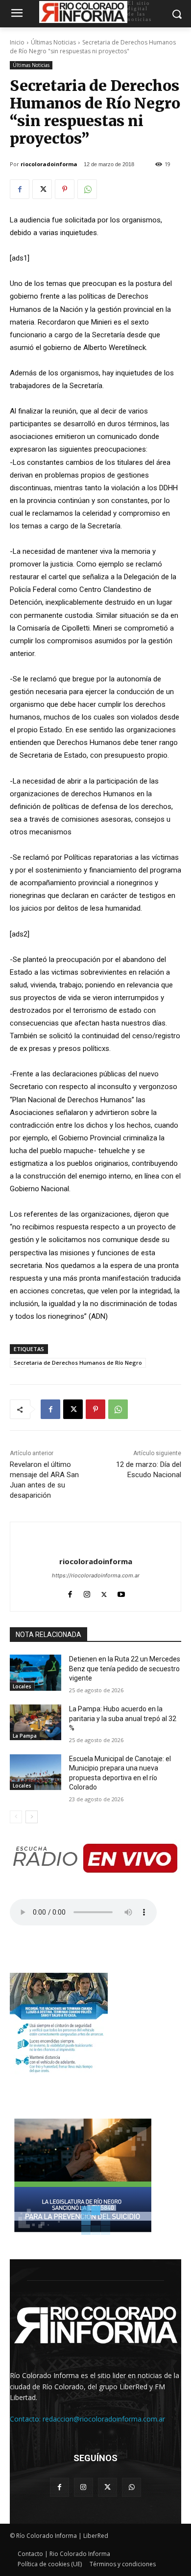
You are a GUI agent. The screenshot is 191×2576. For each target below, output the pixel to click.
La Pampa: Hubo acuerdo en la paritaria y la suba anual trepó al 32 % (123, 1718)
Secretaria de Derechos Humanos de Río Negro (78, 1363)
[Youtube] (121, 1592)
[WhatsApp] (87, 189)
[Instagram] (87, 1592)
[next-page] (32, 1817)
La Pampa (25, 1736)
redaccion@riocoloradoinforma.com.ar (104, 2419)
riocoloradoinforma (49, 164)
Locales (22, 1686)
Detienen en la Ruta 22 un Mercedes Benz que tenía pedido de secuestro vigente (125, 1669)
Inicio (17, 42)
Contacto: (26, 2419)
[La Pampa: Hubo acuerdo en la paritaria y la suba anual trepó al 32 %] (36, 1723)
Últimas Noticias (53, 42)
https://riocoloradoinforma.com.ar (96, 1575)
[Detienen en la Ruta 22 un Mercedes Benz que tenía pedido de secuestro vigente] (36, 1673)
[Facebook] (20, 189)
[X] (42, 189)
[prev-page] (16, 1817)
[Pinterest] (65, 189)
